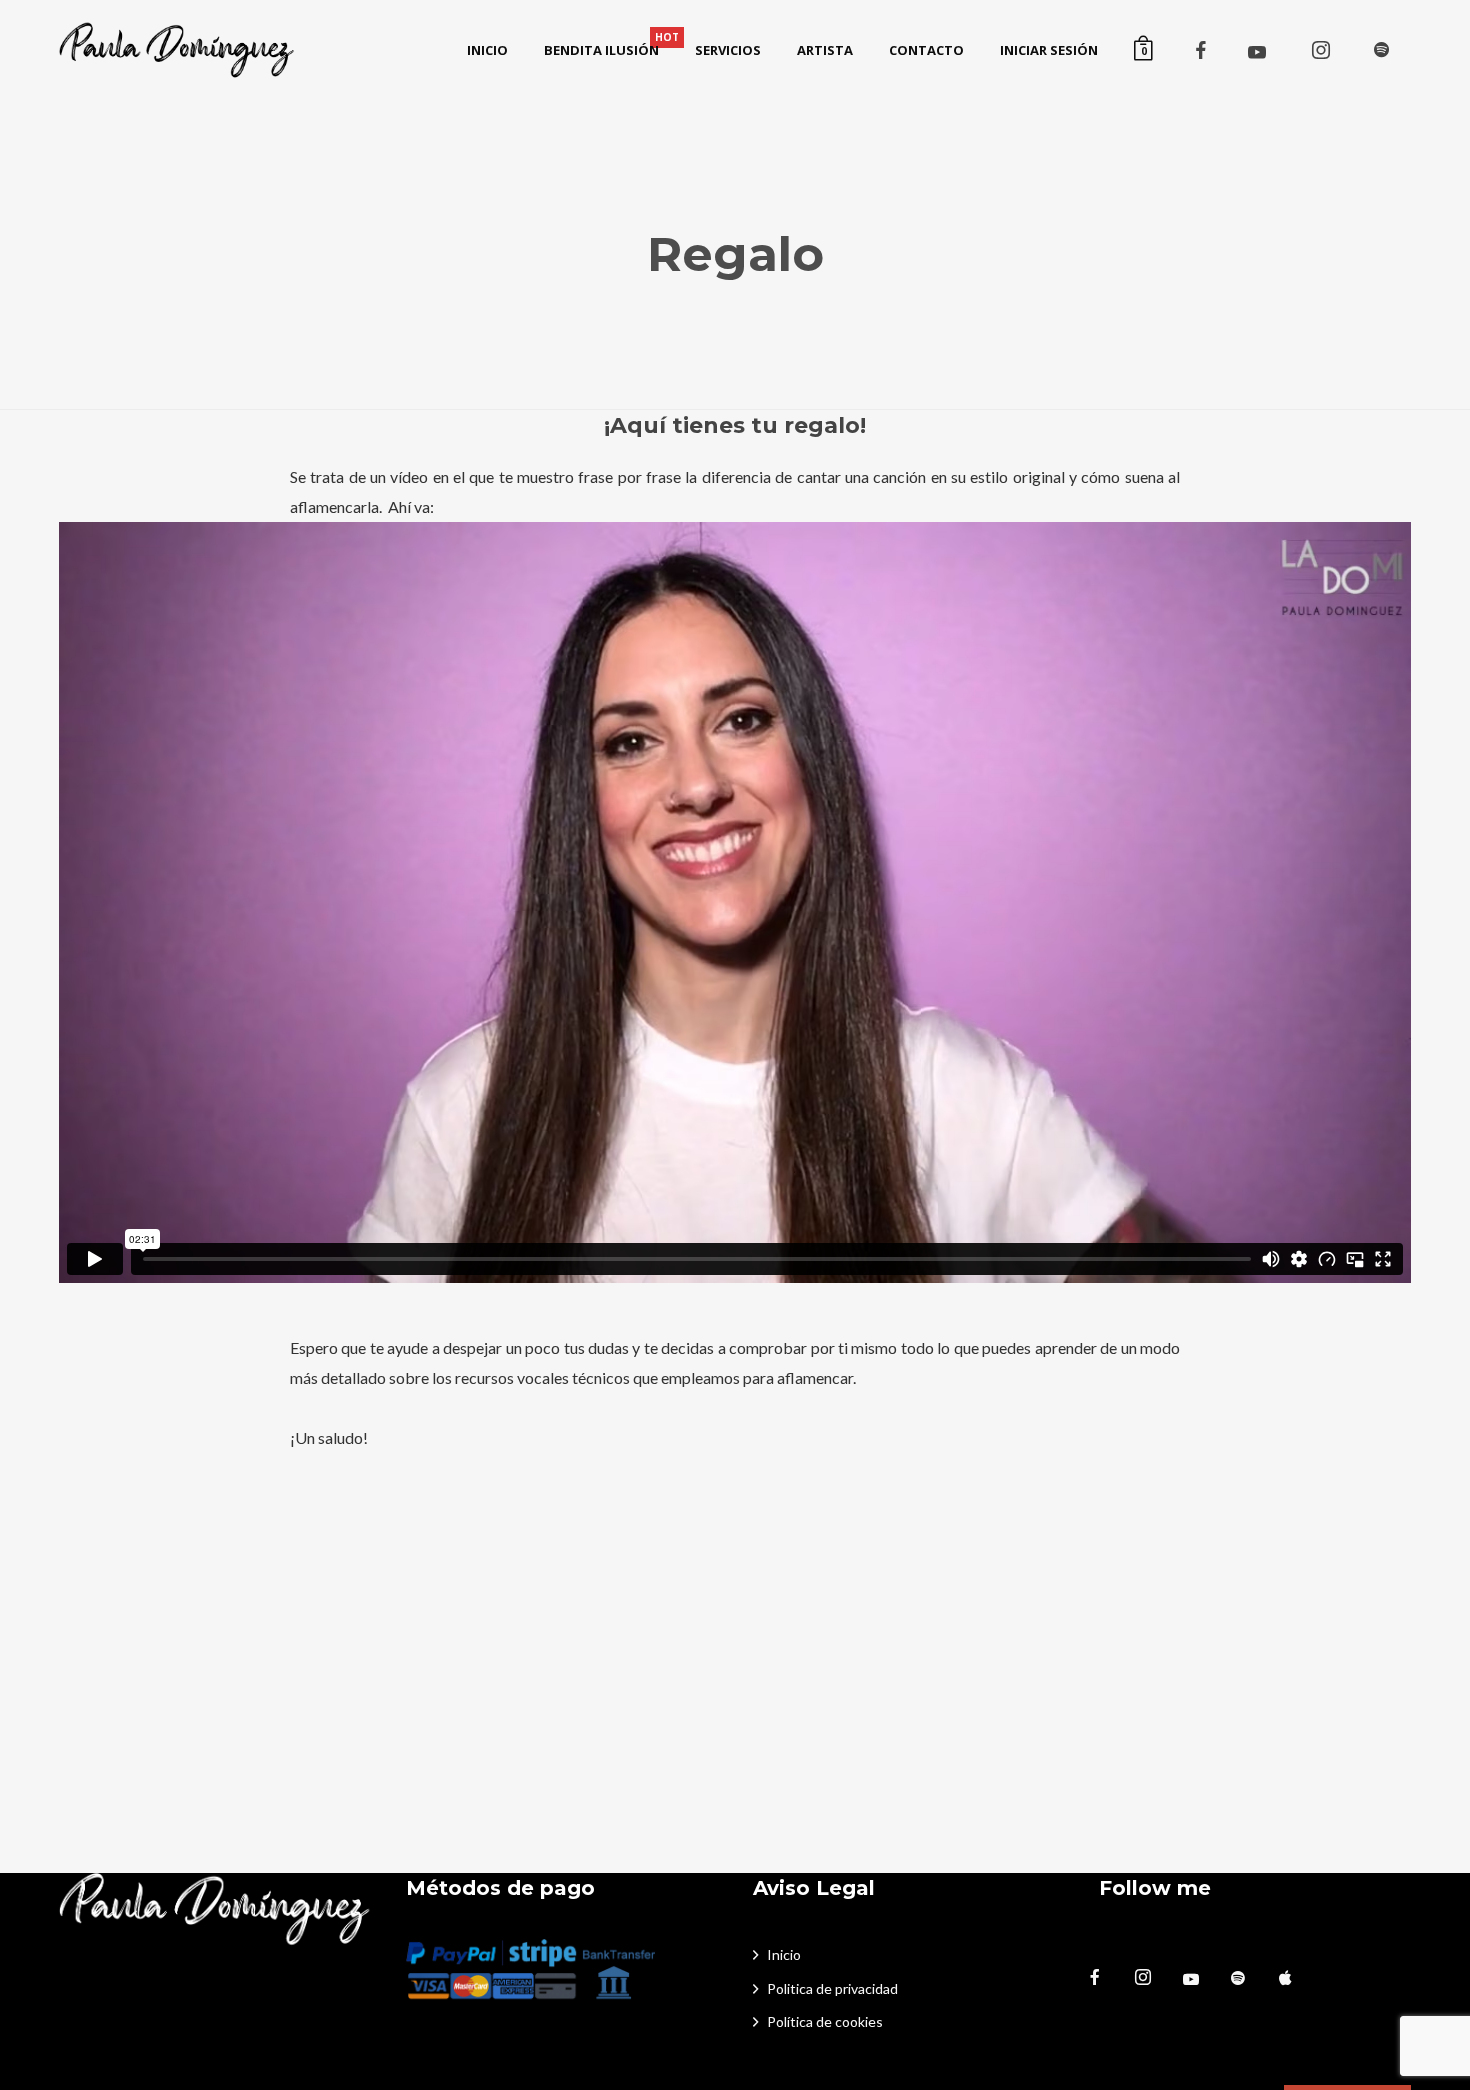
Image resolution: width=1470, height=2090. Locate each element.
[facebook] (1201, 50)
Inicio (784, 1954)
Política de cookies (825, 2021)
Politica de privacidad (832, 1988)
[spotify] (1381, 50)
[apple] (1295, 1978)
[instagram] (1321, 50)
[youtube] (1257, 52)
